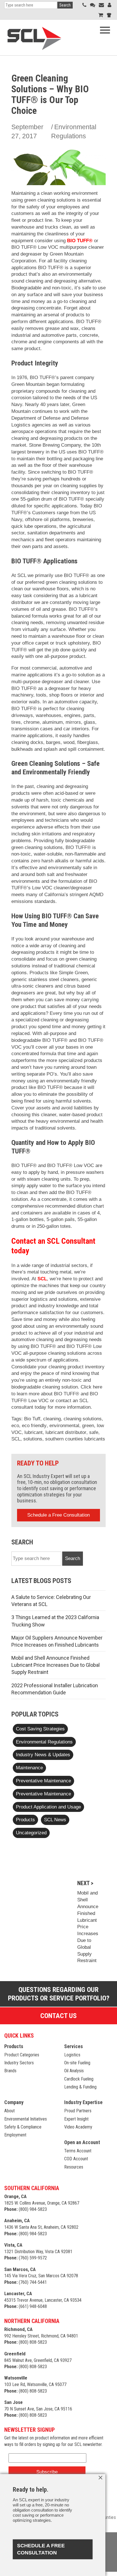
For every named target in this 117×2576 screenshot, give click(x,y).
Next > (85, 1883)
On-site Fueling (77, 2063)
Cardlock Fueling (79, 2079)
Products (25, 1820)
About (10, 2111)
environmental (64, 1426)
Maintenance (29, 1768)
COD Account (76, 2159)
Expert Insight (76, 2119)
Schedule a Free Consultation (58, 1515)
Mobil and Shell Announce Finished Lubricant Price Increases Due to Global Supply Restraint (56, 1665)
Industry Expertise (83, 2102)
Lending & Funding (80, 2087)
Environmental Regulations (44, 1742)
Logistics (72, 2055)
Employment (15, 2135)
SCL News (55, 1820)
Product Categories (22, 2055)
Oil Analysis (74, 2071)
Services (74, 2046)
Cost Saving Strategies (40, 1729)
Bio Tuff (32, 1419)
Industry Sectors (19, 2063)
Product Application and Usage (48, 1807)
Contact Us (58, 2016)
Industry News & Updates (43, 1755)
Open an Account (82, 2142)
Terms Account (78, 2151)
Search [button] (65, 5)
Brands (10, 2071)
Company (14, 2102)
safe (94, 1432)
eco (15, 1426)
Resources (74, 2167)
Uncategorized (31, 1833)
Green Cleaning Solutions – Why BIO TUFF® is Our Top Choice (50, 94)
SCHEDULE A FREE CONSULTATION (41, 2549)
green (88, 1426)
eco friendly (34, 1426)
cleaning (52, 1419)
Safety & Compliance (23, 2127)
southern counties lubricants (75, 1439)
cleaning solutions (83, 1419)
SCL (42, 1279)
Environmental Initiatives (26, 2119)
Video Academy (78, 2127)
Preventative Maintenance (43, 1781)
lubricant (34, 1432)
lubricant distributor (66, 1432)
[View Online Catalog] (101, 15)
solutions (33, 1439)
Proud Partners (78, 2111)
